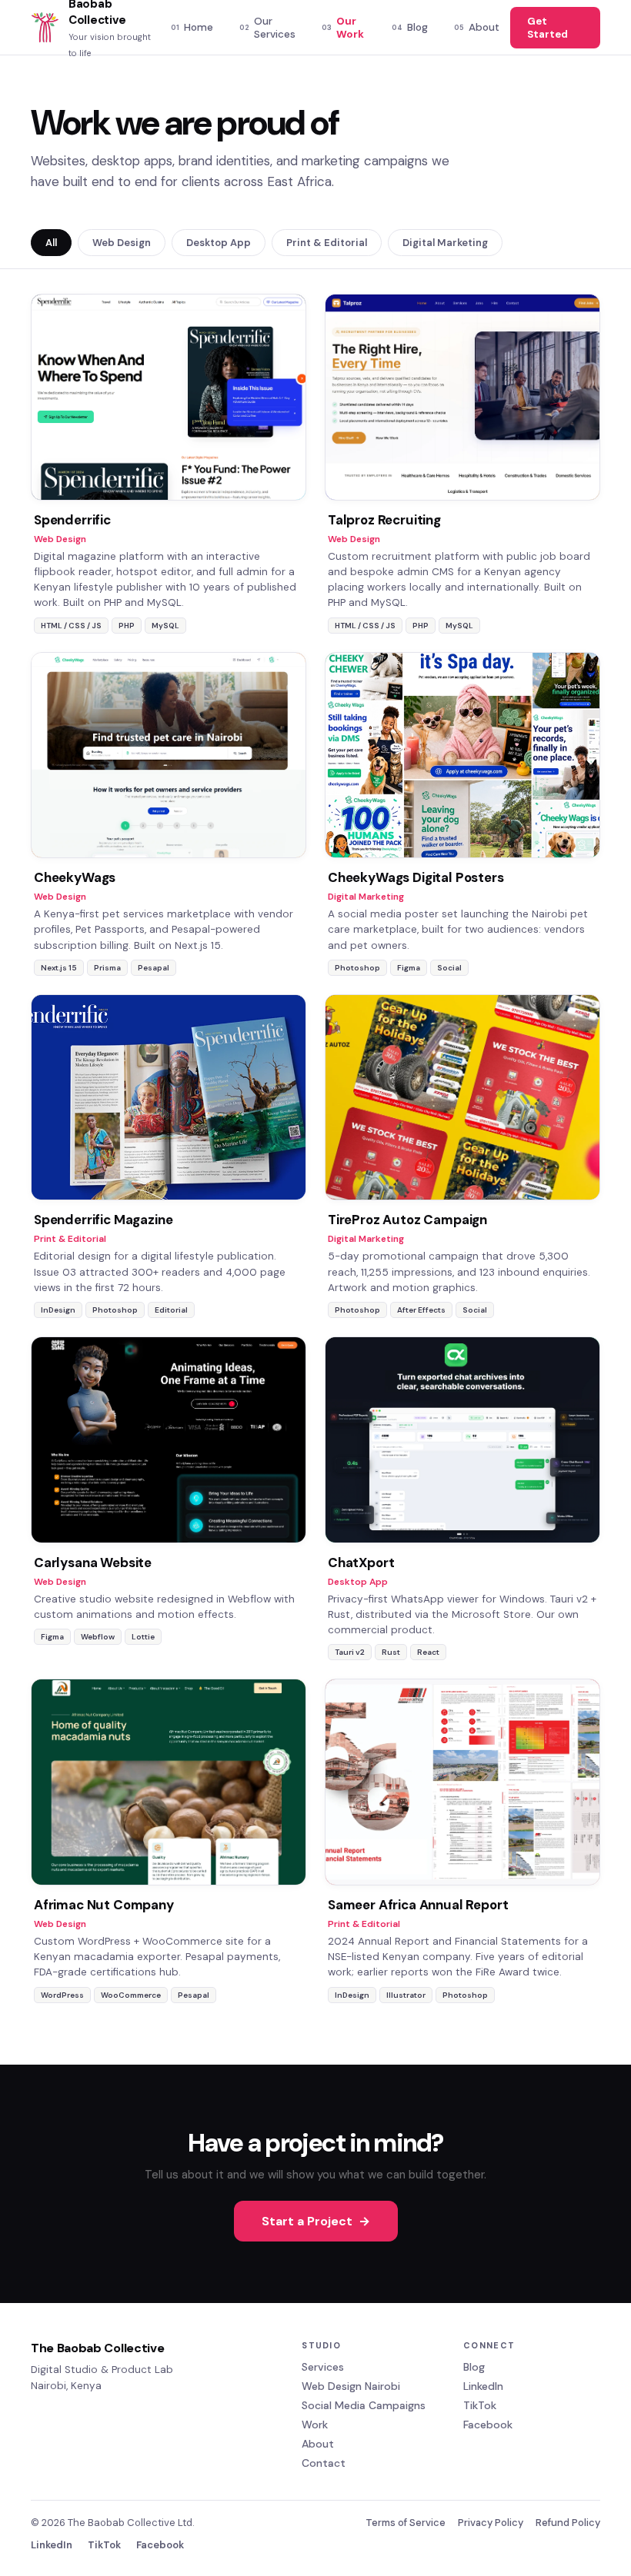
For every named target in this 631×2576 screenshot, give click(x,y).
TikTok (480, 2405)
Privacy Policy (491, 2523)
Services (323, 2367)
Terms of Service (406, 2523)
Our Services (267, 28)
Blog (410, 27)
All (51, 243)
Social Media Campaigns (364, 2405)
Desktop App (219, 243)
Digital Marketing (445, 243)
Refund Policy (568, 2523)
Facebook (488, 2425)
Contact (324, 2463)
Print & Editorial (327, 243)
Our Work (343, 28)
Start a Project (316, 2221)
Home (192, 27)
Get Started (548, 28)
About (477, 27)
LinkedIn (483, 2386)
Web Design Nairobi (351, 2386)
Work (315, 2425)
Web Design (122, 243)
